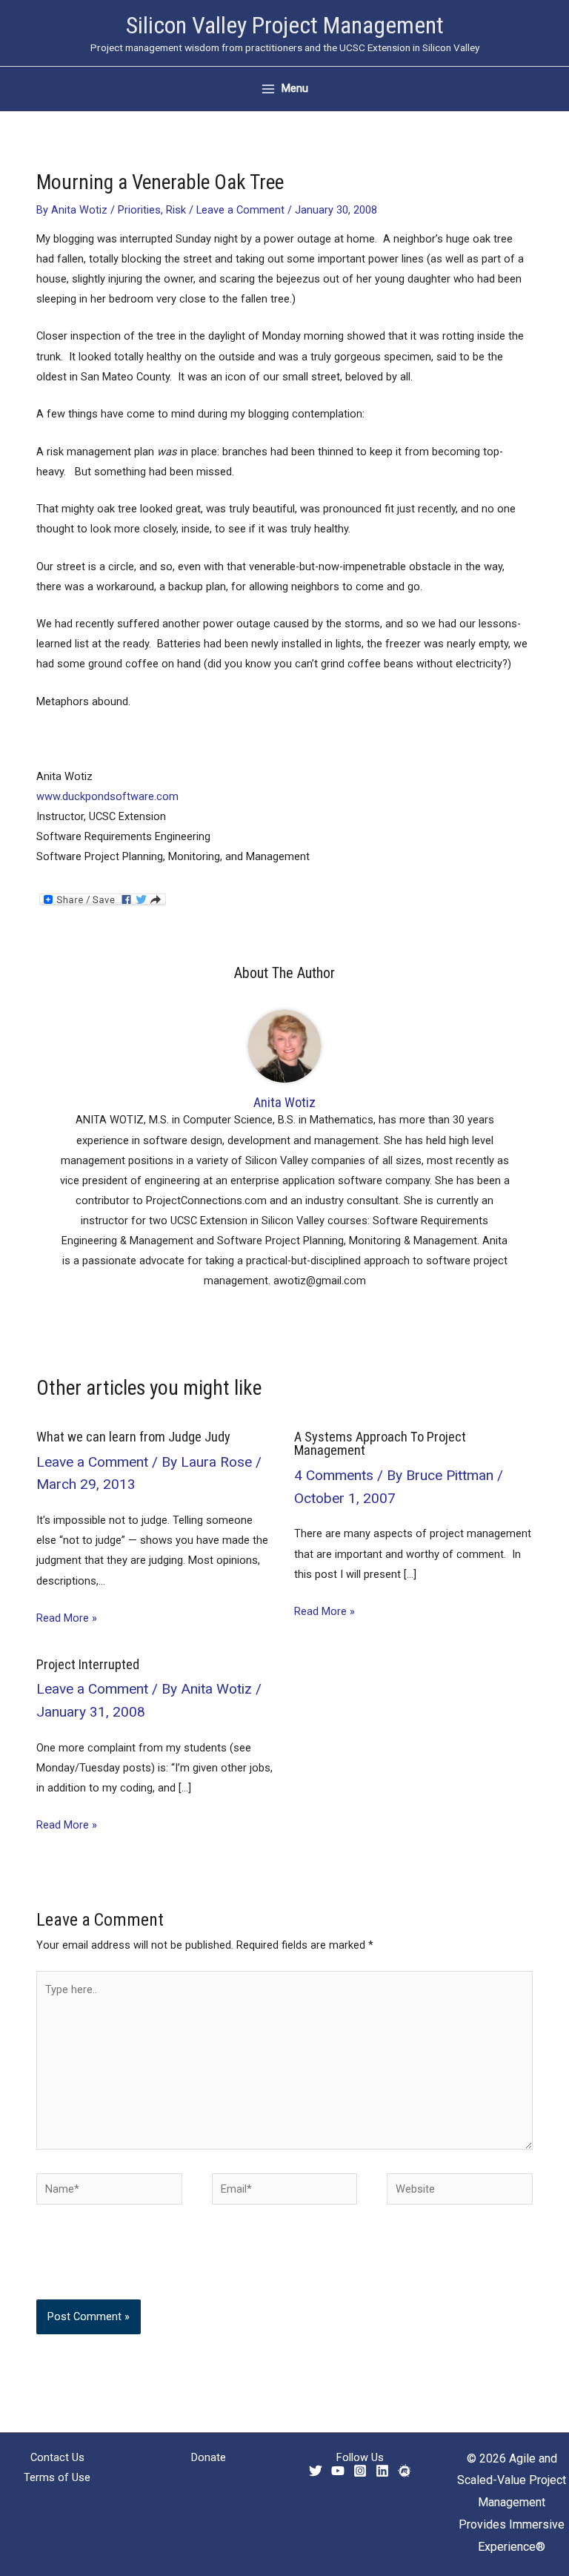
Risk (176, 210)
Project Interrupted (88, 1664)
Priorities (139, 210)
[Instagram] (360, 2471)
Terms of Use (57, 2477)
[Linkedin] (382, 2471)
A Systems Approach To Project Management (380, 1443)
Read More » (67, 1618)
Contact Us (57, 2457)
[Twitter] (316, 2471)
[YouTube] (338, 2471)
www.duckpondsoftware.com (107, 796)
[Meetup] (405, 2471)
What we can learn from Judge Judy (133, 1437)
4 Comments (334, 1475)
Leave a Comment (240, 210)
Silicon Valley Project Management (285, 25)
